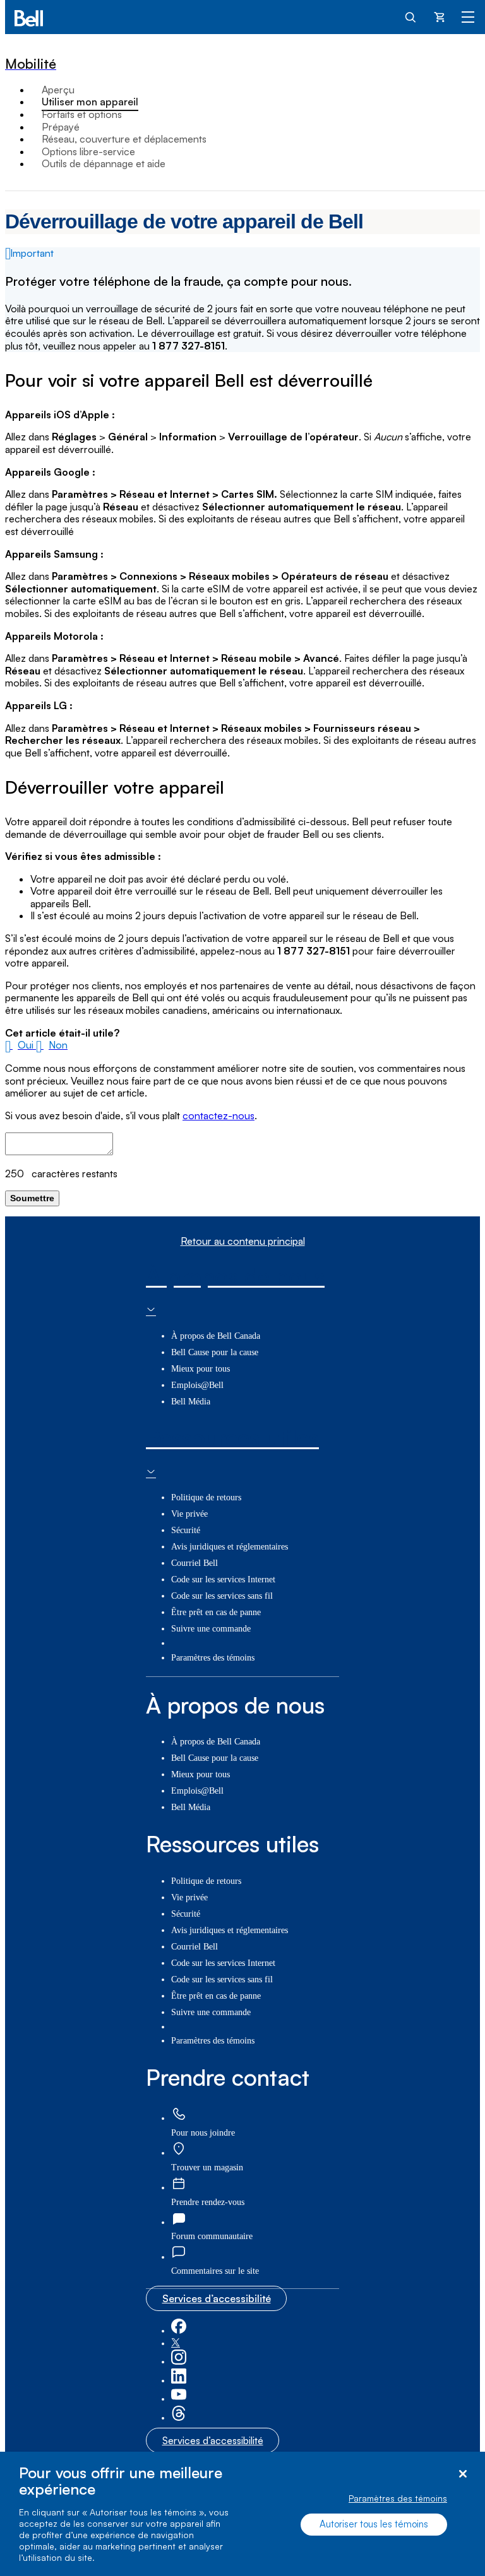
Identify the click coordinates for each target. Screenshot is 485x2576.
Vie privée (189, 1514)
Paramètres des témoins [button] (213, 1658)
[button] (21, 1045)
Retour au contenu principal (243, 1241)
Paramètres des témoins (398, 2498)
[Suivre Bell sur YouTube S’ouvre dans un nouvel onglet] (179, 2399)
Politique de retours (206, 1497)
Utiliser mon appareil (90, 102)
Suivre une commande (211, 1629)
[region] (242, 2514)
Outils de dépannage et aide (104, 163)
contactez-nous (219, 1115)
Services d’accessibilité (217, 2298)
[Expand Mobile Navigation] (468, 16)
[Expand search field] (411, 16)
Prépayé (61, 127)
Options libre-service (88, 151)
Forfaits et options (82, 114)
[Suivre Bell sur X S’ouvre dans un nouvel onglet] (176, 2344)
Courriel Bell (195, 1563)
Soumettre (32, 1198)
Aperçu (58, 90)
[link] (179, 2114)
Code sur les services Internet (223, 1579)
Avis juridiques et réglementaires (230, 1547)
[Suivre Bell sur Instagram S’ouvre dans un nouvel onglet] (179, 2362)
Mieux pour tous (201, 1369)
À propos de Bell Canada (216, 1336)
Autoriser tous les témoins (374, 2524)
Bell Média (191, 1402)
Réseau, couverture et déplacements (124, 139)
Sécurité (186, 1530)
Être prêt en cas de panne (216, 1612)
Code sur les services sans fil (222, 1596)
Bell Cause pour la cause (215, 1352)
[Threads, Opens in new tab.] (179, 2418)
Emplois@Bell (197, 1385)
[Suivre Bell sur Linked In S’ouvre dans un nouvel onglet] (179, 2381)
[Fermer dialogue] (463, 2474)
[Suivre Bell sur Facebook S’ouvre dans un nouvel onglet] (179, 2331)
